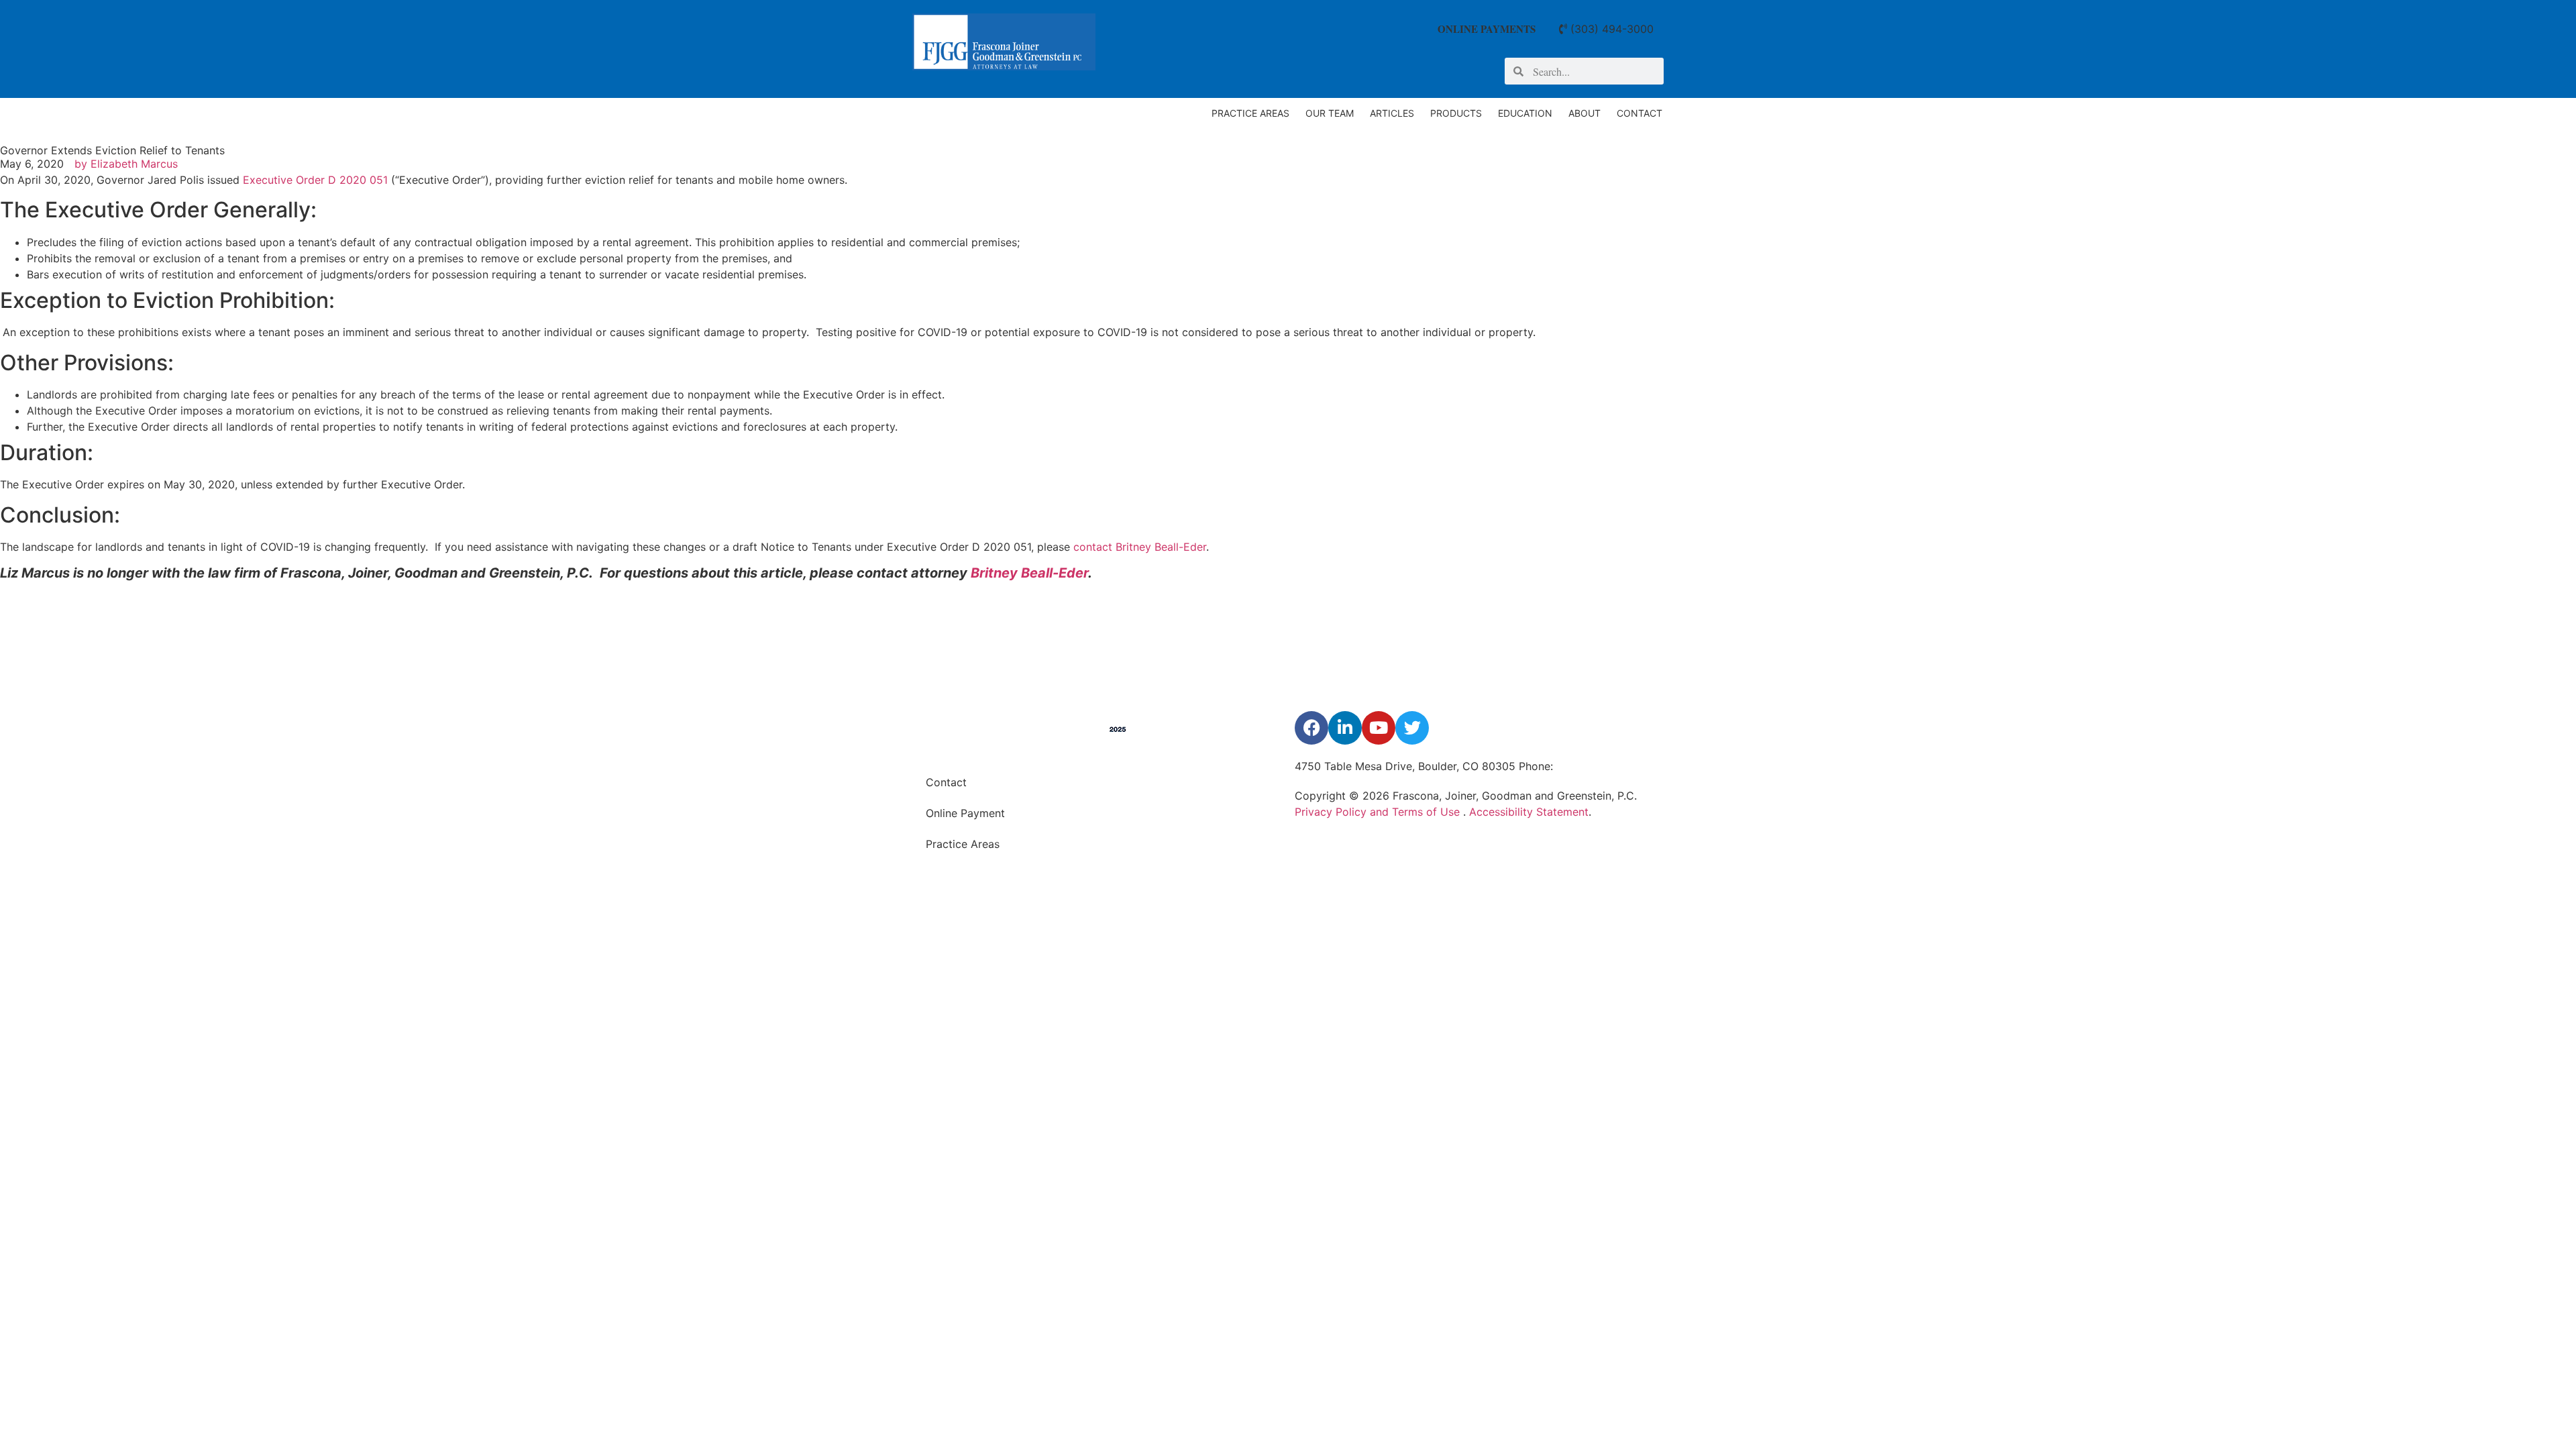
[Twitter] (1412, 728)
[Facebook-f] (1311, 728)
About (1585, 113)
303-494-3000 (1595, 766)
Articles (1392, 113)
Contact (1640, 113)
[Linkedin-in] (1345, 728)
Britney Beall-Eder (1029, 573)
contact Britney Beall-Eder (1140, 547)
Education (1525, 113)
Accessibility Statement (1529, 812)
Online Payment (965, 813)
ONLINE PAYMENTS (1487, 29)
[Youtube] (1379, 728)
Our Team (1330, 113)
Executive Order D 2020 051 (315, 180)
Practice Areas (1250, 113)
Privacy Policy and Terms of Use (1379, 812)
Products (1456, 113)
